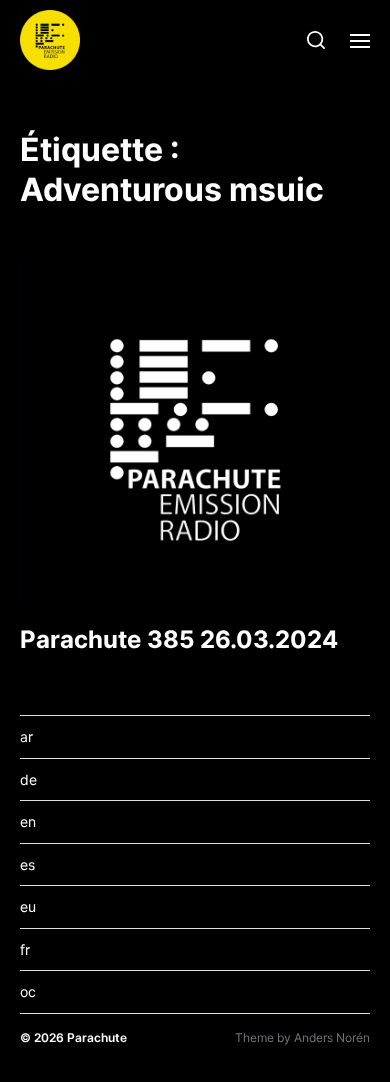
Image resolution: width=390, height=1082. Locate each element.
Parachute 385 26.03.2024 (179, 639)
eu (28, 906)
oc (28, 991)
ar (26, 736)
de (28, 779)
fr (25, 949)
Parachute (97, 1037)
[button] (316, 40)
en (28, 821)
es (27, 864)
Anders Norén (332, 1037)
